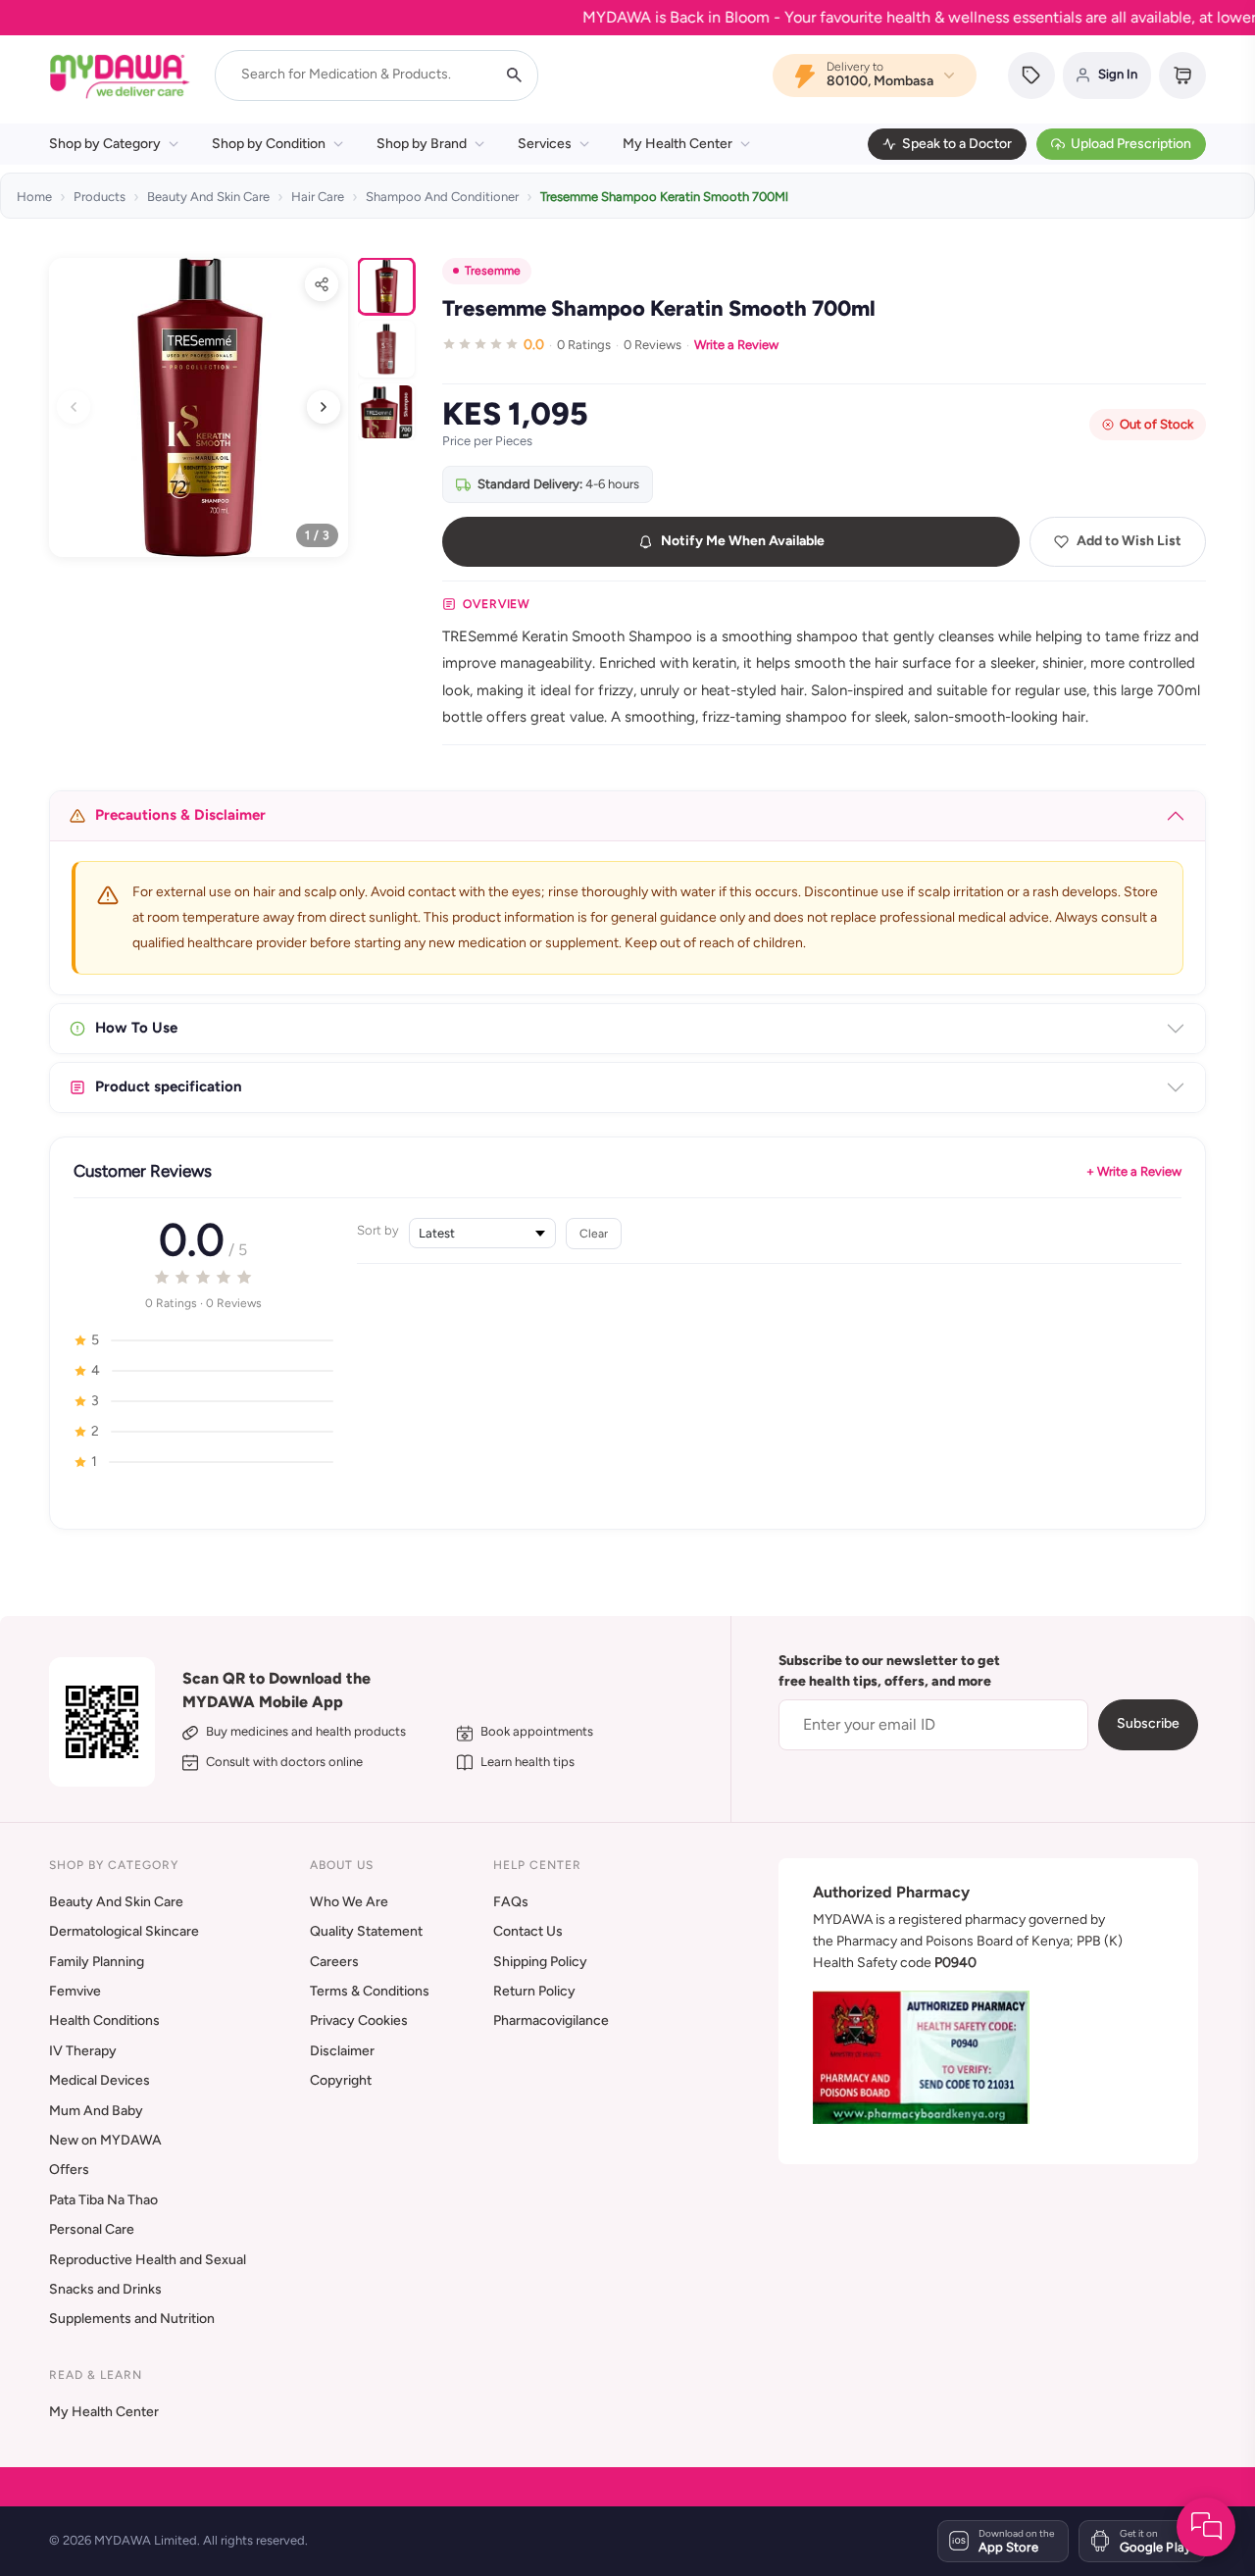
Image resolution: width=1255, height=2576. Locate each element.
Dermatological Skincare (124, 1931)
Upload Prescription (1131, 144)
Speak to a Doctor (957, 144)
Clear (594, 1233)
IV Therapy (83, 2051)
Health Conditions (104, 2020)
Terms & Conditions (370, 1991)
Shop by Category (105, 144)
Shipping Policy (540, 1962)
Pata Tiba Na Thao (103, 2200)
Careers (334, 1962)
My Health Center (678, 144)
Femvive (75, 1991)
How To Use (136, 1028)
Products (100, 197)
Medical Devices (100, 2080)
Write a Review (736, 345)
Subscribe (1148, 1723)
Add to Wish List (1129, 541)
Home (34, 197)
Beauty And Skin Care (208, 197)
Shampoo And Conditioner (442, 197)
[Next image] (324, 407)
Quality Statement (366, 1931)
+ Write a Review (1134, 1171)
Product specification (169, 1086)
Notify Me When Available (743, 541)
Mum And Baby (96, 2111)
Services (545, 144)
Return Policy (534, 1991)
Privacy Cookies (359, 2020)
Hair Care (318, 197)
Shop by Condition (269, 144)
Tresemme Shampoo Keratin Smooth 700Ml (664, 197)
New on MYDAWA (105, 2140)
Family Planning (97, 1962)
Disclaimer (342, 2051)
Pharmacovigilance (551, 2020)
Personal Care (92, 2229)
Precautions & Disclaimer (180, 815)
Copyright (341, 2080)
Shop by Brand (422, 144)
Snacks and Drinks (105, 2289)
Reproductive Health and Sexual (148, 2260)
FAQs (511, 1902)
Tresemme (493, 271)
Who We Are (349, 1902)
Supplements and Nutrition (132, 2319)
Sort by (378, 1230)
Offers (69, 2170)
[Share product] (322, 284)
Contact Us (528, 1931)
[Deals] (1031, 76)
